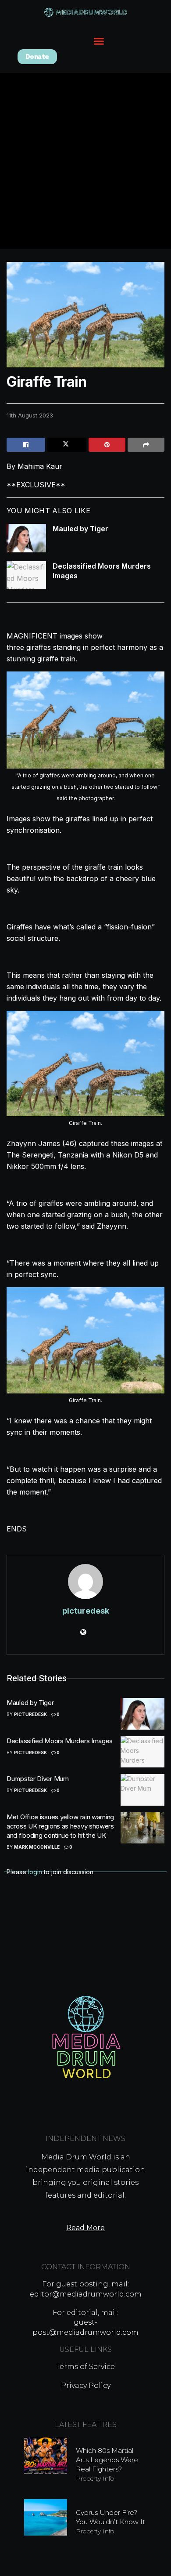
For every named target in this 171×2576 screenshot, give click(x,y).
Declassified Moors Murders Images (60, 1741)
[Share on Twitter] (67, 445)
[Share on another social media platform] (146, 445)
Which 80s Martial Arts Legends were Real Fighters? (107, 2460)
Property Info (95, 2478)
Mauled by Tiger (80, 529)
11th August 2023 (30, 415)
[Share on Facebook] (26, 445)
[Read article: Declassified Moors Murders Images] (26, 575)
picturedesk (86, 1611)
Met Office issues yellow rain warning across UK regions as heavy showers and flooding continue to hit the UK (60, 1826)
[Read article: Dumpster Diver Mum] (142, 1790)
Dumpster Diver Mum (38, 1779)
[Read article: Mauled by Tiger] (26, 538)
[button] (99, 41)
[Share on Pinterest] (107, 445)
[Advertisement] (85, 163)
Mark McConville (37, 1847)
